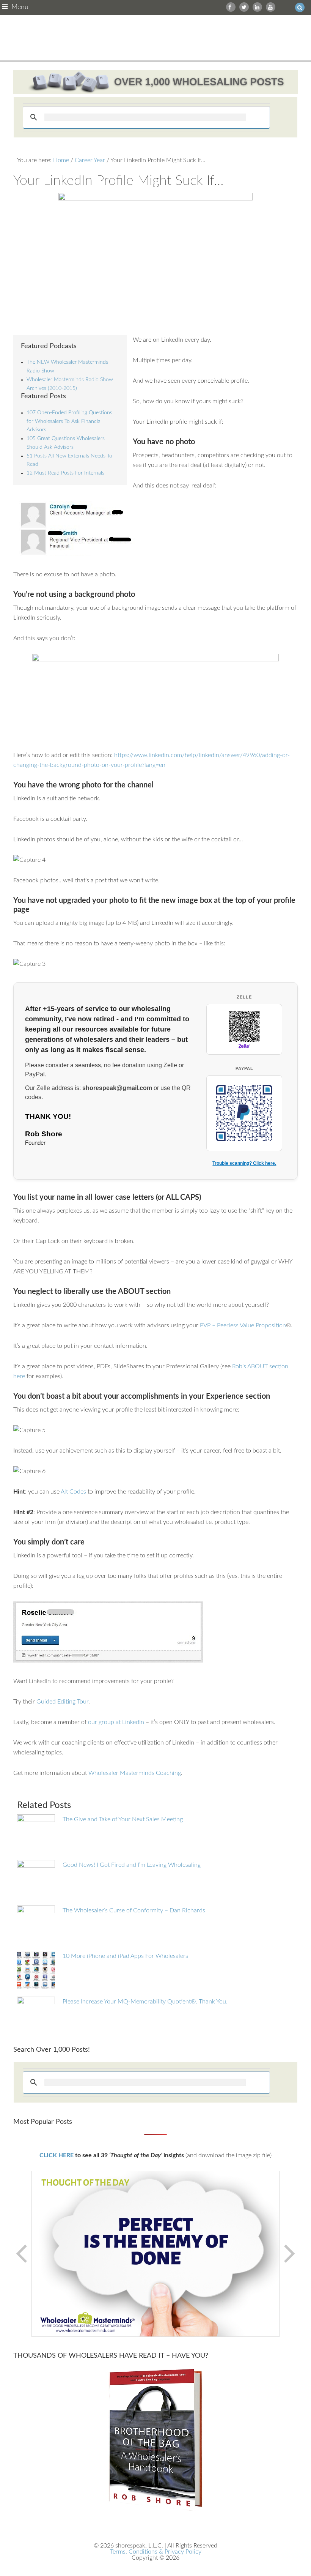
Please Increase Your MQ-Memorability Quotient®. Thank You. (145, 2002)
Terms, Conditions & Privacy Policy (156, 2552)
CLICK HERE (57, 2155)
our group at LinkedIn (116, 1722)
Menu (20, 7)
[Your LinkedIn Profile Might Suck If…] (156, 259)
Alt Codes (74, 1492)
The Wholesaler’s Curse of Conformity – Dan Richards (134, 1910)
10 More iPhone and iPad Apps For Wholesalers (125, 1956)
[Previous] (22, 2254)
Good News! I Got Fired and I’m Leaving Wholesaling (132, 1865)
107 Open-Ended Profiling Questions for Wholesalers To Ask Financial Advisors (69, 421)
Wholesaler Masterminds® (156, 38)
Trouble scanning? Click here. (244, 1163)
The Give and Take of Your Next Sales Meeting (123, 1819)
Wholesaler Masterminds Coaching (135, 1773)
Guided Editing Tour (62, 1702)
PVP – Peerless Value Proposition (243, 1325)
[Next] (289, 2254)
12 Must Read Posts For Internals (65, 473)
